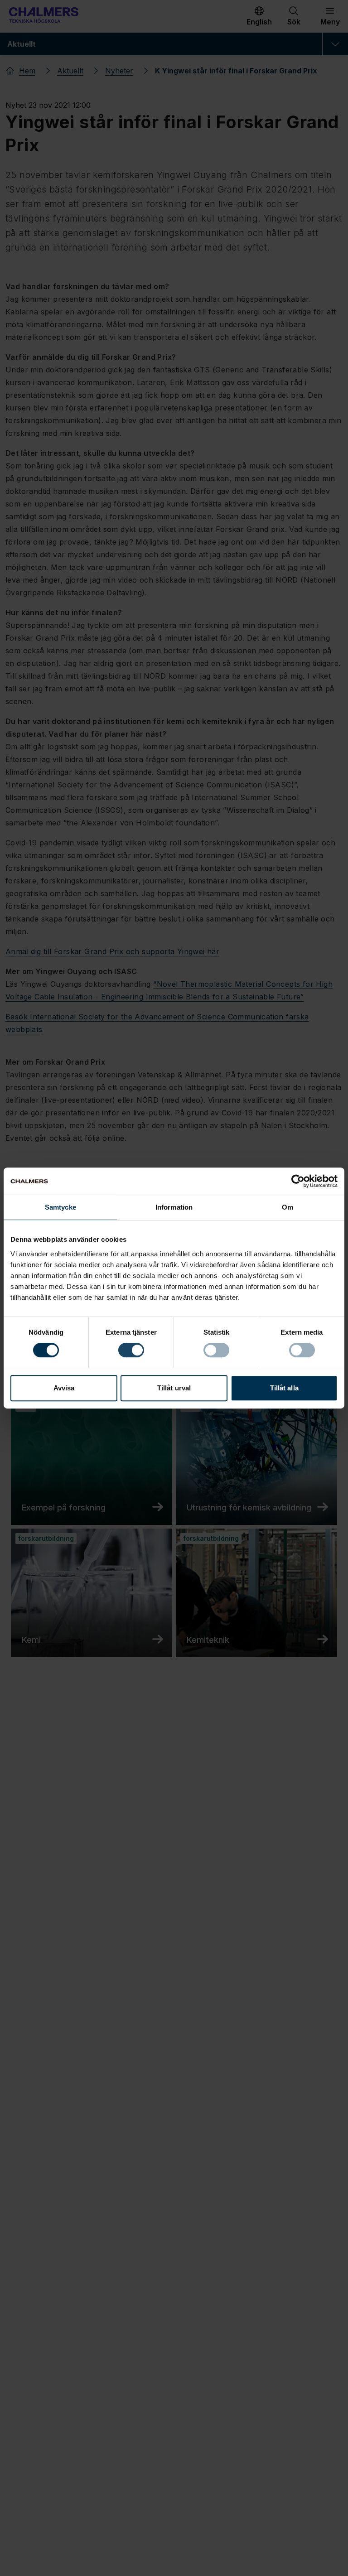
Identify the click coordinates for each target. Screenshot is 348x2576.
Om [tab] (288, 1207)
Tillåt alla (284, 1388)
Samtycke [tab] (60, 1207)
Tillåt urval (174, 1388)
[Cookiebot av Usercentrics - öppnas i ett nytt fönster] (298, 1181)
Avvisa (64, 1388)
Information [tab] (174, 1207)
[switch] (131, 1350)
